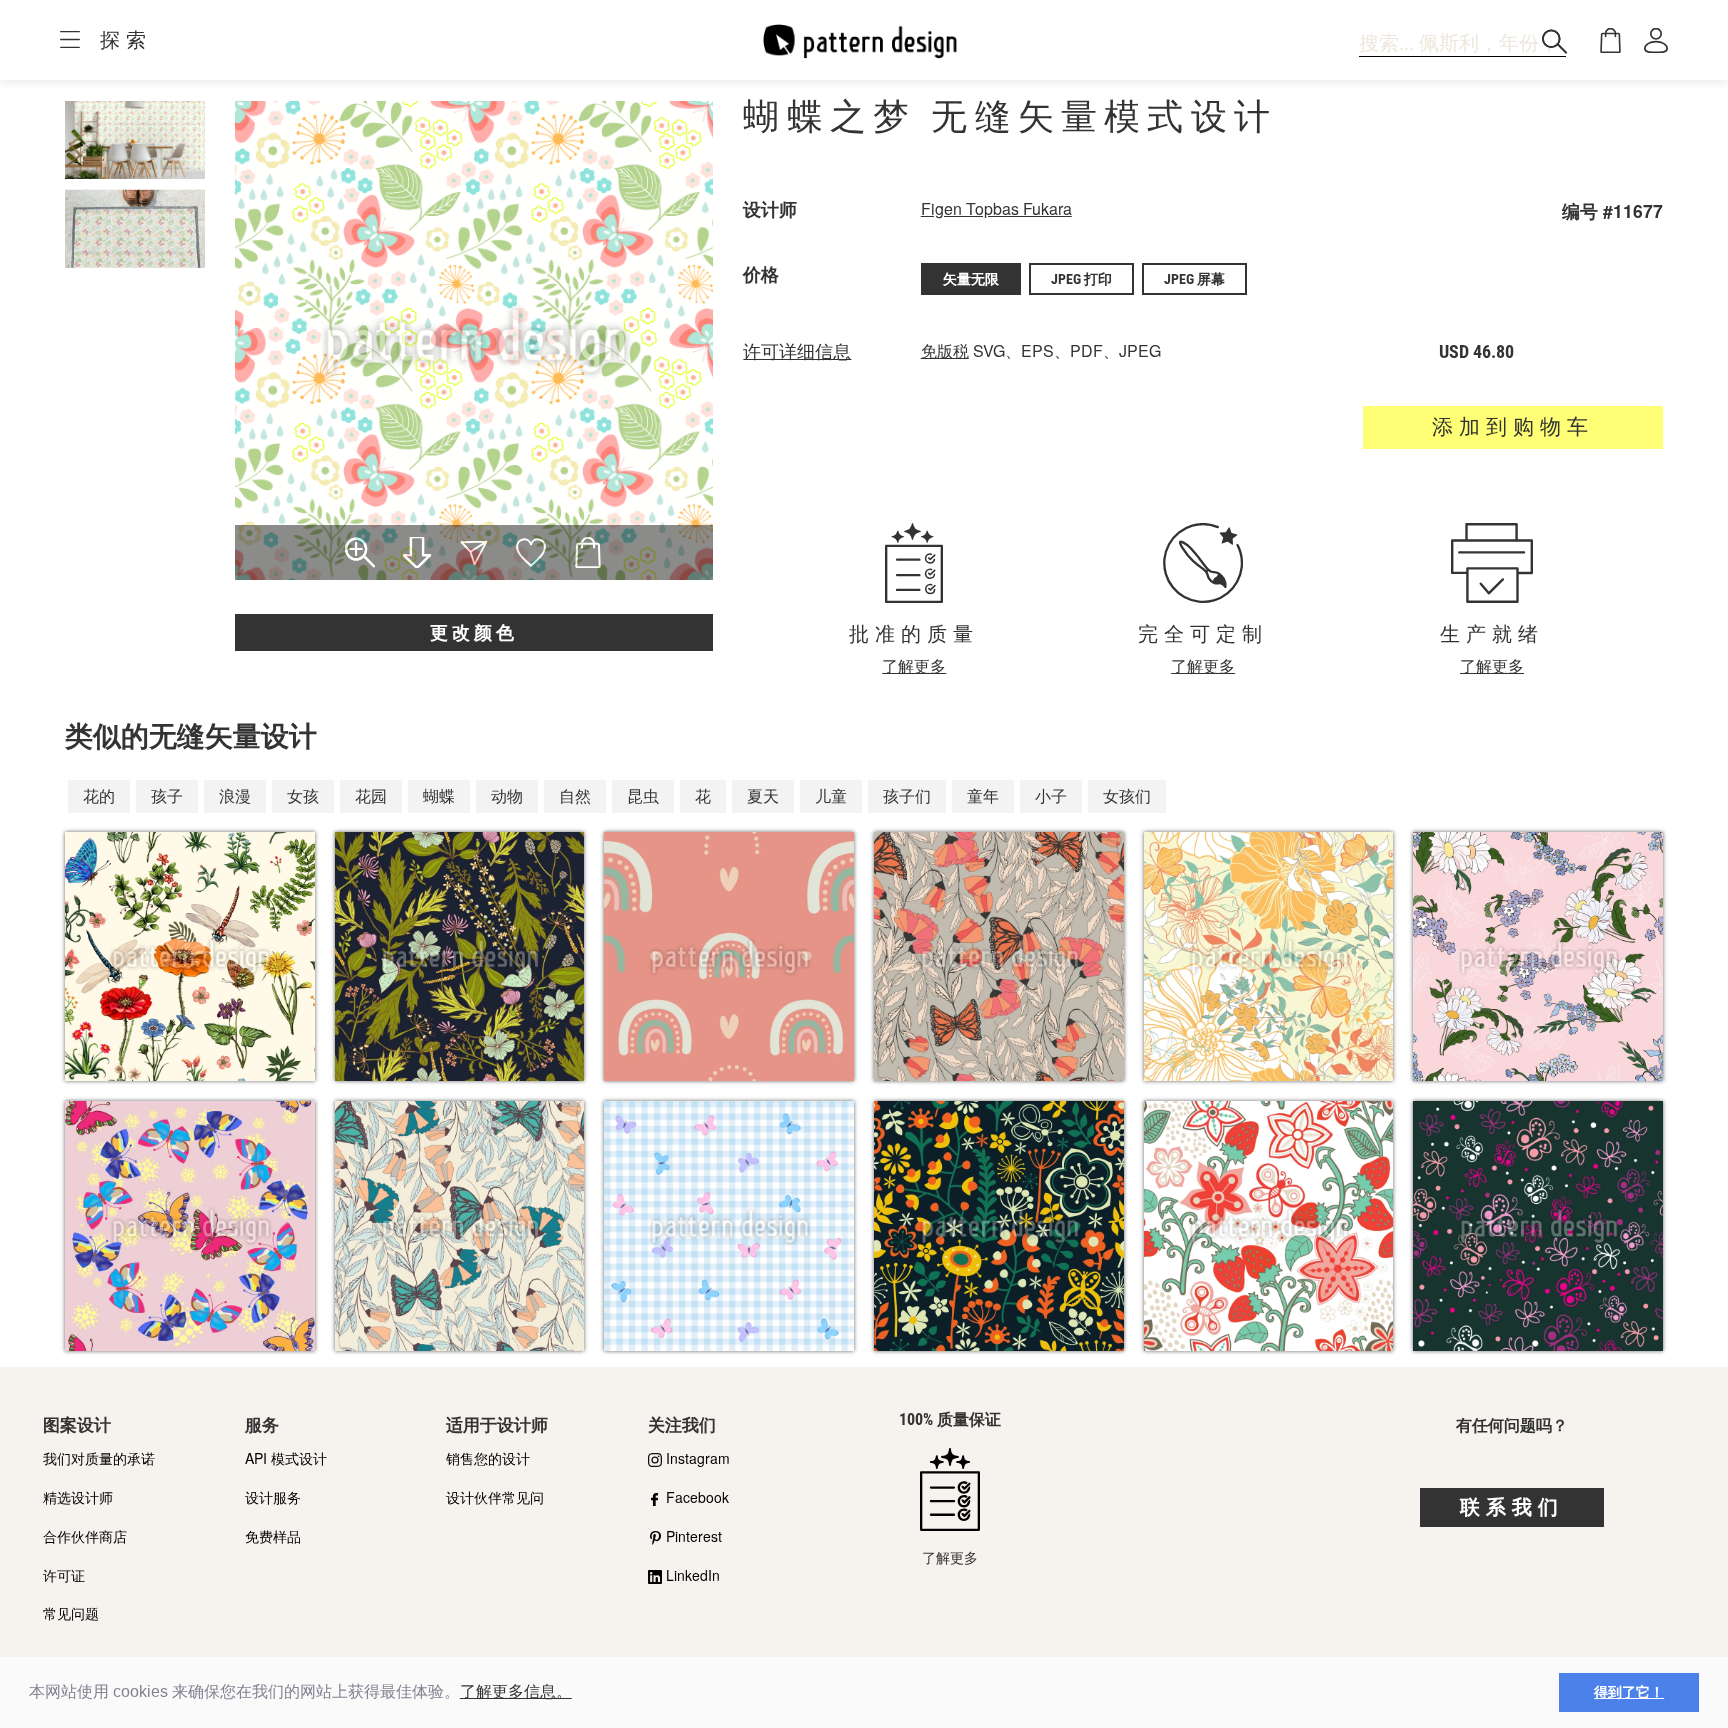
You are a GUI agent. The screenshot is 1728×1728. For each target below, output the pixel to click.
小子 (1051, 795)
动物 (507, 795)
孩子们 (907, 795)
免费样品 (273, 1536)
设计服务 (273, 1497)
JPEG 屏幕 (1194, 279)
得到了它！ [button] (1629, 1692)
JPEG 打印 (1081, 279)
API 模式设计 (286, 1458)
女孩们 (1127, 795)
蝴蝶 (439, 795)
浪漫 (235, 795)
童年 (983, 795)
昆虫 (643, 795)
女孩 (303, 795)
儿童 (831, 795)
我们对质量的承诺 (99, 1458)
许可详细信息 (797, 352)
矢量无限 (971, 279)
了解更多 (914, 665)
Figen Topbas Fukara (996, 208)
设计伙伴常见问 (495, 1497)
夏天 (763, 795)
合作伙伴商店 (85, 1536)
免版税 (945, 350)
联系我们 (1512, 1507)
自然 (575, 795)
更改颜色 (474, 632)
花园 (371, 795)
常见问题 (71, 1613)
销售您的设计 (488, 1458)
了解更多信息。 (516, 1691)
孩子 (167, 795)
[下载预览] (417, 555)
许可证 (64, 1575)
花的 (99, 795)
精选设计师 (78, 1497)
